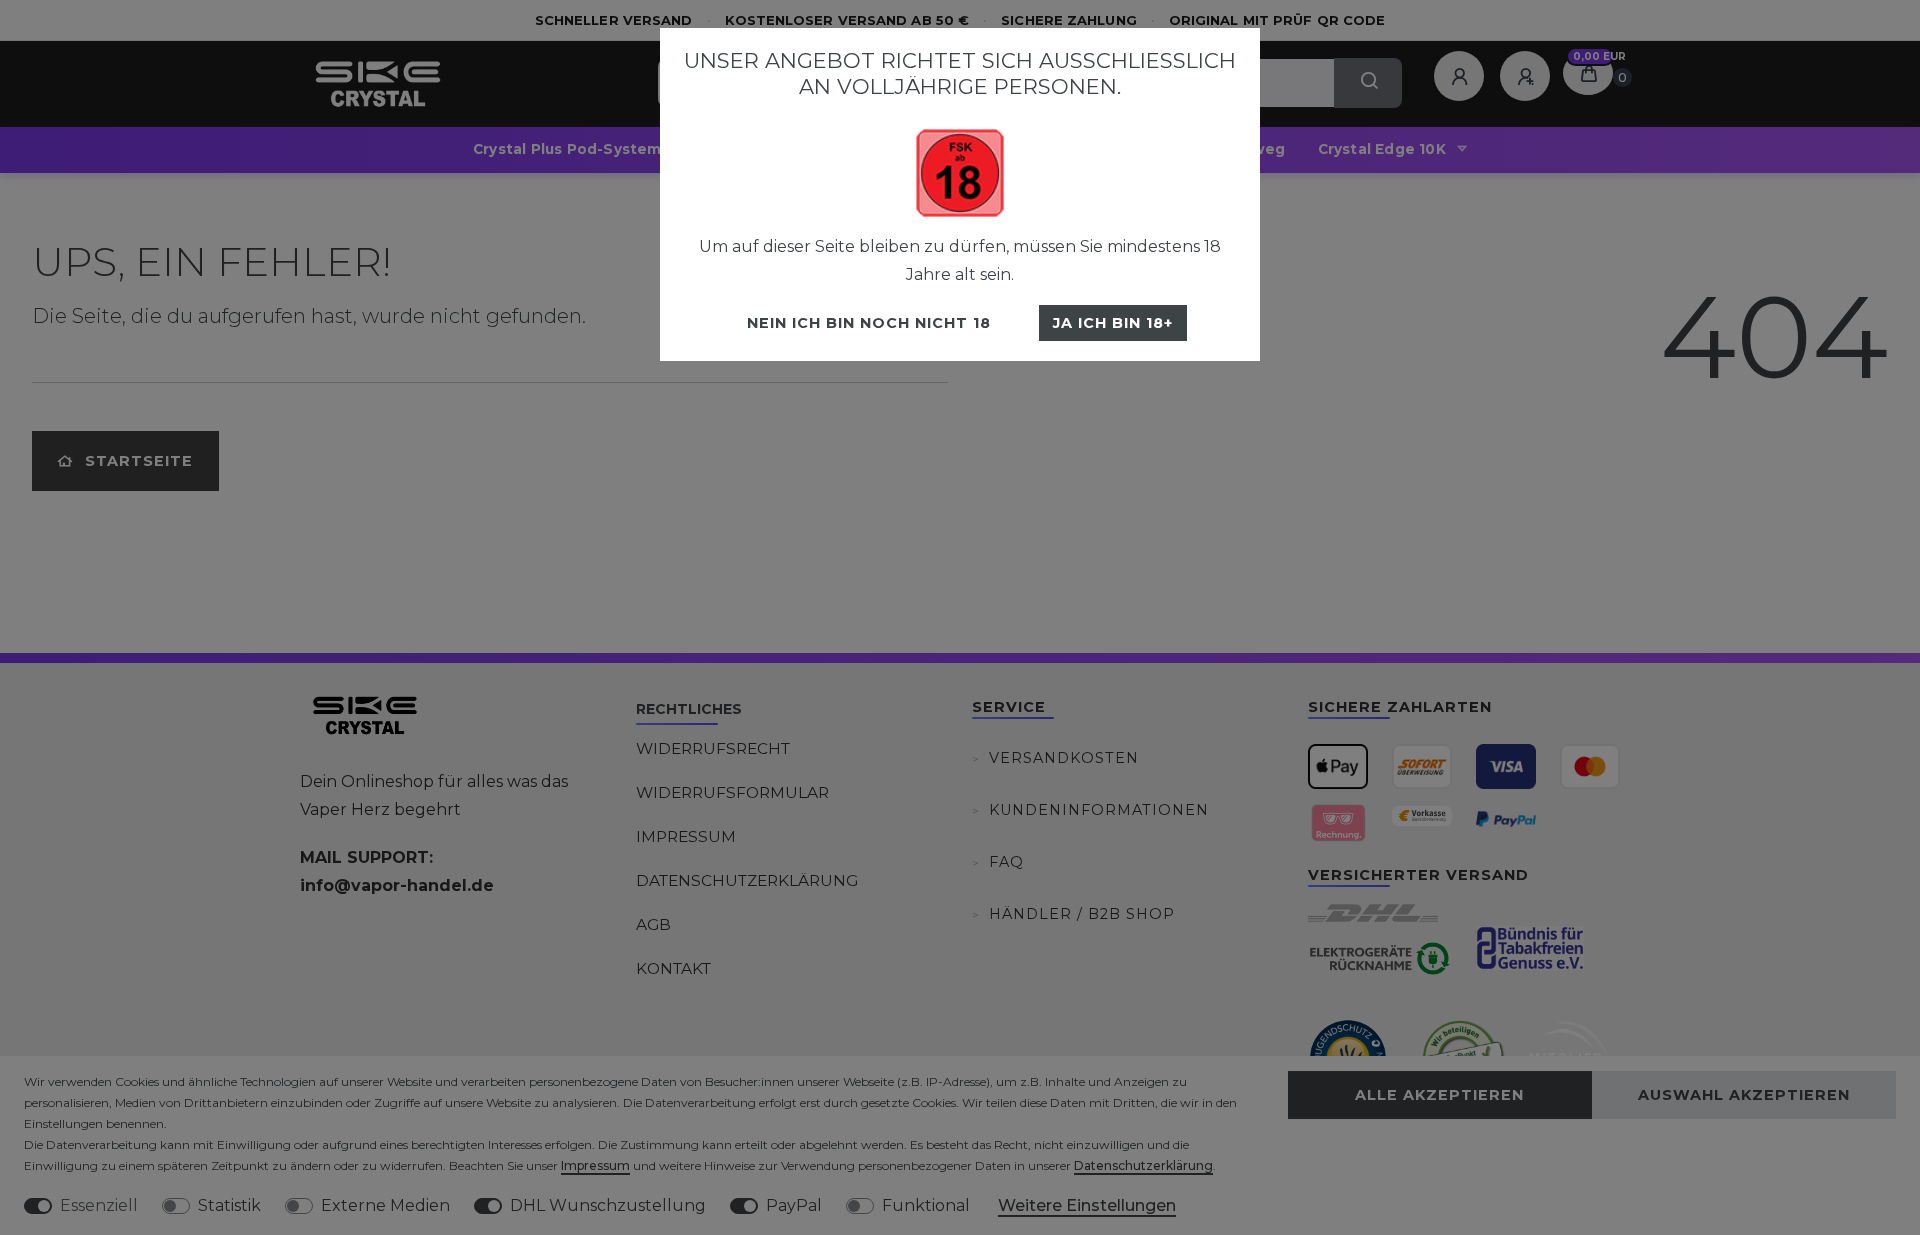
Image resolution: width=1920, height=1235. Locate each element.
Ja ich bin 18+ (1113, 323)
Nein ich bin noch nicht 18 (869, 323)
